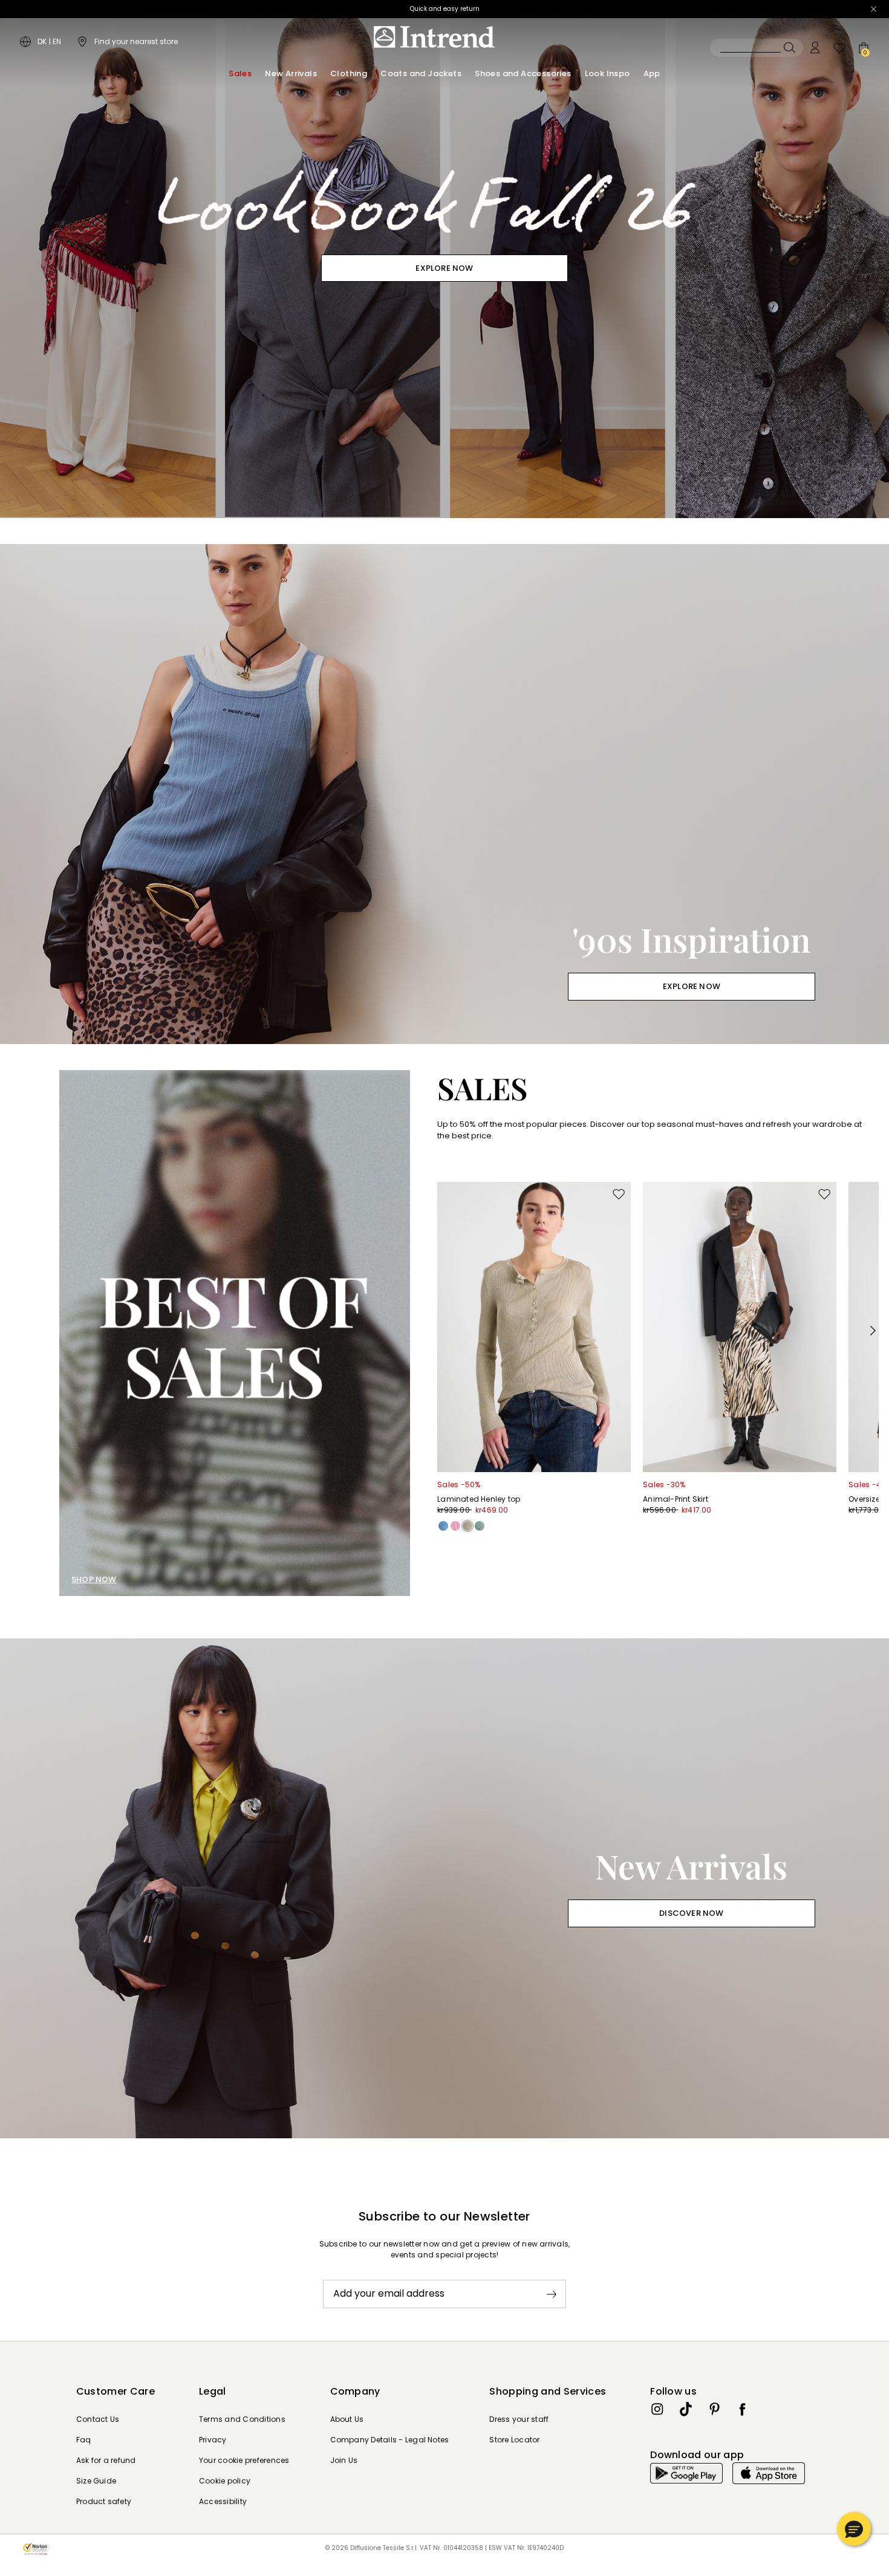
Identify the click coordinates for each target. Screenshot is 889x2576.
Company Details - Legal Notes (390, 2440)
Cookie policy (225, 2481)
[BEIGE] (467, 1526)
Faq (84, 2440)
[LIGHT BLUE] (443, 1526)
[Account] (815, 48)
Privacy (213, 2440)
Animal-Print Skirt (676, 1499)
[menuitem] (240, 74)
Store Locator (514, 2440)
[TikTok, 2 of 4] (686, 2409)
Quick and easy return (445, 9)
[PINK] (455, 1526)
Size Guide (96, 2481)
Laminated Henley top (479, 1499)
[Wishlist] (839, 48)
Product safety (104, 2501)
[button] (854, 2529)
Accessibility (223, 2501)
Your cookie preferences (244, 2460)
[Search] (757, 48)
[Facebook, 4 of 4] (743, 2409)
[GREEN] (480, 1526)
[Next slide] (873, 1331)
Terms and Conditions (242, 2419)
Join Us (344, 2460)
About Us (347, 2419)
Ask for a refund (106, 2460)
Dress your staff (519, 2419)
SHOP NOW (94, 1579)
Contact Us (98, 2419)
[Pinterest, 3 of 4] (714, 2409)
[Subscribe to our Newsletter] (552, 2294)
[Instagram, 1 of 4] (657, 2409)
